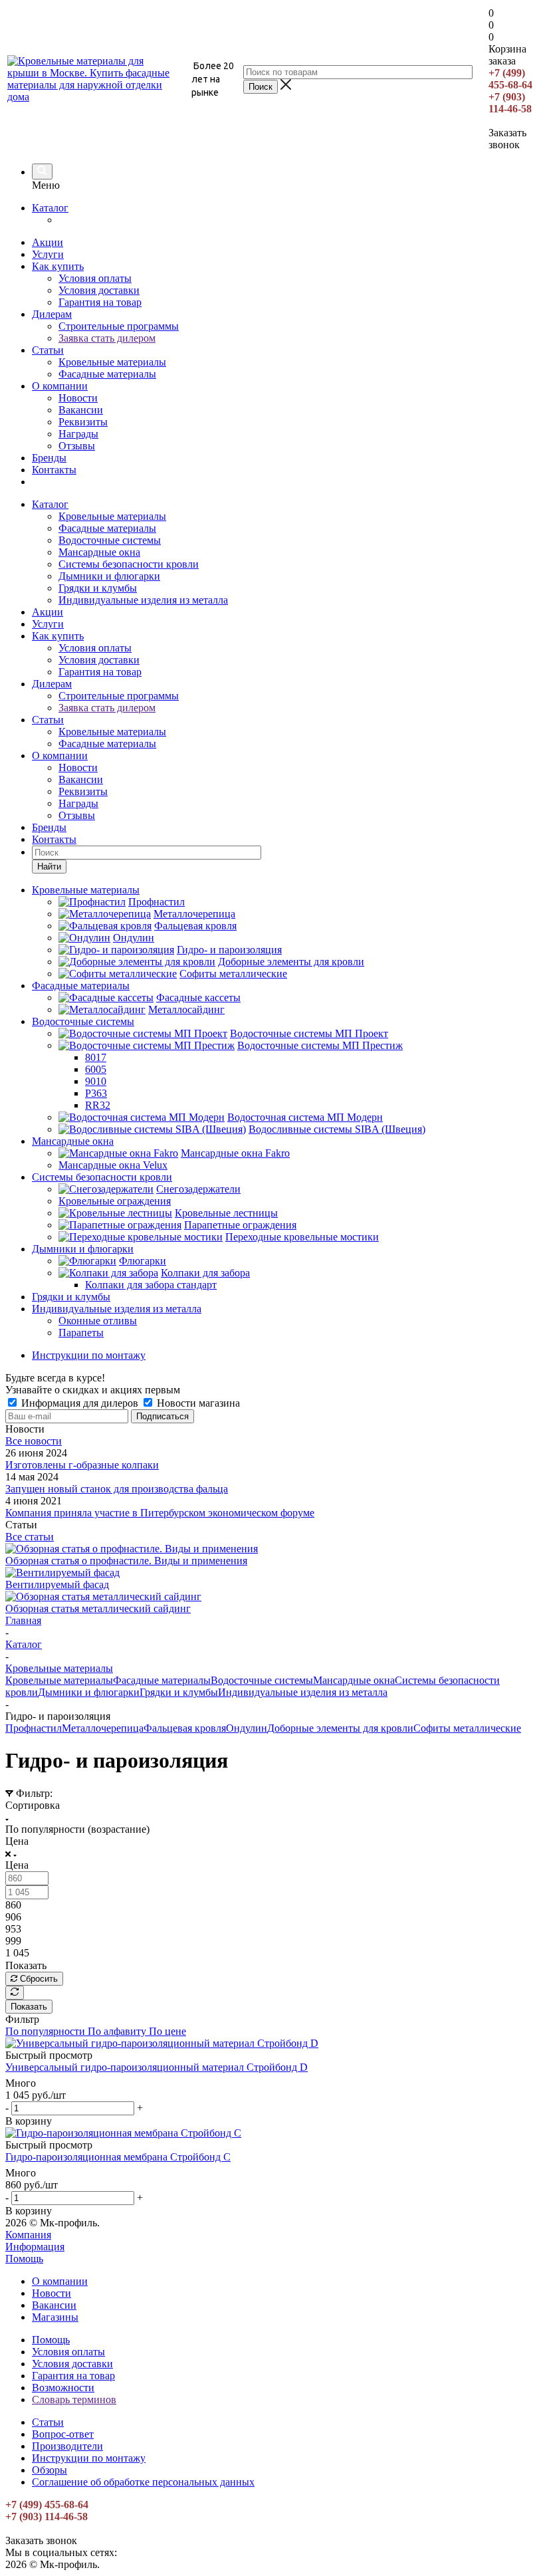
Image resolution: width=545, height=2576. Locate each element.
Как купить (58, 266)
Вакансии (81, 410)
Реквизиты (83, 422)
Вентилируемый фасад (57, 1584)
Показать (29, 2007)
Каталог (50, 208)
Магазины (55, 2317)
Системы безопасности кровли (129, 564)
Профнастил (34, 1728)
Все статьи (30, 1537)
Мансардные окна (99, 552)
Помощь (24, 2259)
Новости (78, 398)
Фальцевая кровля (185, 1728)
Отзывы (77, 446)
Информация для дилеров (80, 1403)
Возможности (63, 2388)
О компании (60, 386)
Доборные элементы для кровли (340, 1728)
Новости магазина (197, 1403)
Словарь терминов (74, 2400)
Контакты (54, 470)
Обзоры (50, 2470)
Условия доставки (99, 290)
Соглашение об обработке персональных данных (143, 2482)
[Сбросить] (15, 1993)
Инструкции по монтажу (89, 2458)
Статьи (48, 350)
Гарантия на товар (100, 302)
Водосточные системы (110, 540)
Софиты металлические (467, 1728)
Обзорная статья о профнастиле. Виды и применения (126, 1561)
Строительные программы (119, 326)
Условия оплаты (95, 278)
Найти (49, 867)
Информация (35, 2247)
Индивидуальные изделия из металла (143, 600)
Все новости (34, 1441)
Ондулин (247, 1728)
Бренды (49, 458)
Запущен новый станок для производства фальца (117, 1489)
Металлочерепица (103, 1728)
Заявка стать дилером (107, 338)
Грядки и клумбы (98, 588)
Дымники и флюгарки (109, 576)
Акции (48, 242)
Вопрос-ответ (63, 2434)
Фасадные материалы (107, 374)
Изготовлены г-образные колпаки (82, 1465)
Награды (78, 434)
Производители (67, 2446)
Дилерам (52, 314)
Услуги (48, 254)
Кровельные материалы (112, 362)
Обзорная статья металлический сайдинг (98, 1608)
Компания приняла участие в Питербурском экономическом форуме (160, 1513)
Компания (28, 2235)
